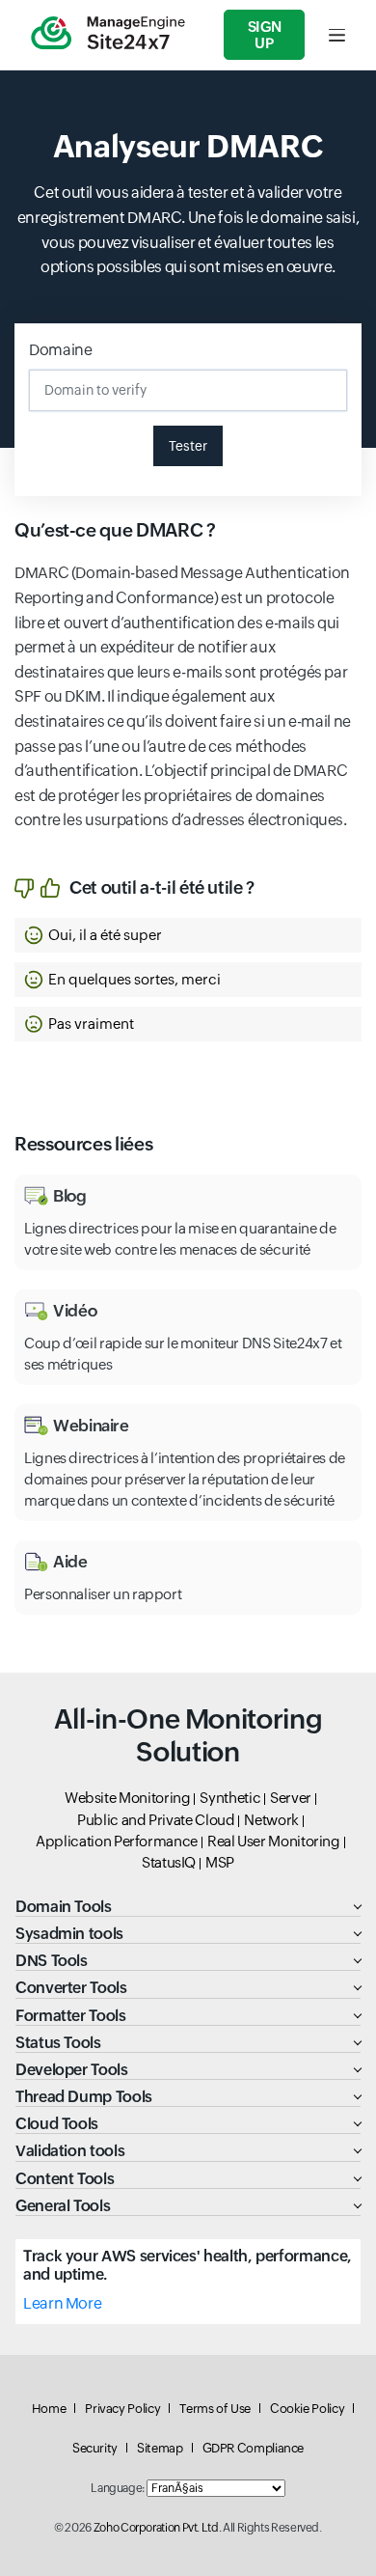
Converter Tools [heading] (71, 1988)
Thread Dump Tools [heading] (84, 2097)
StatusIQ (169, 1862)
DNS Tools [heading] (52, 1961)
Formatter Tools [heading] (71, 2016)
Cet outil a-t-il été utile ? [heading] (162, 887)
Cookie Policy (307, 2409)
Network (271, 1820)
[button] (188, 935)
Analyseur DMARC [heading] (188, 146)
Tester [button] (188, 446)
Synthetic (230, 1798)
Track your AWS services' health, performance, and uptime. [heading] (188, 2265)
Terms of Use (215, 2409)
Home (49, 2409)
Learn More (62, 2303)
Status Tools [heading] (58, 2043)
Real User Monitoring (274, 1841)
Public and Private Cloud (156, 1820)
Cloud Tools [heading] (57, 2124)
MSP (220, 1862)
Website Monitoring (128, 1798)
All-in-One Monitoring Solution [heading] (188, 1735)
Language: (118, 2488)
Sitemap (160, 2448)
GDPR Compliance (254, 2448)
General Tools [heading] (63, 2206)
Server (291, 1798)
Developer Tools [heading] (72, 2070)
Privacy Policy (122, 2409)
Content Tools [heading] (65, 2179)
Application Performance (117, 1841)
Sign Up (265, 35)
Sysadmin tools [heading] (69, 1934)
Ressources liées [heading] (83, 1144)
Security (95, 2448)
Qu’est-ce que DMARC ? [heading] (115, 530)
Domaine (60, 350)
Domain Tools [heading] (64, 1907)
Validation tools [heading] (70, 2151)
